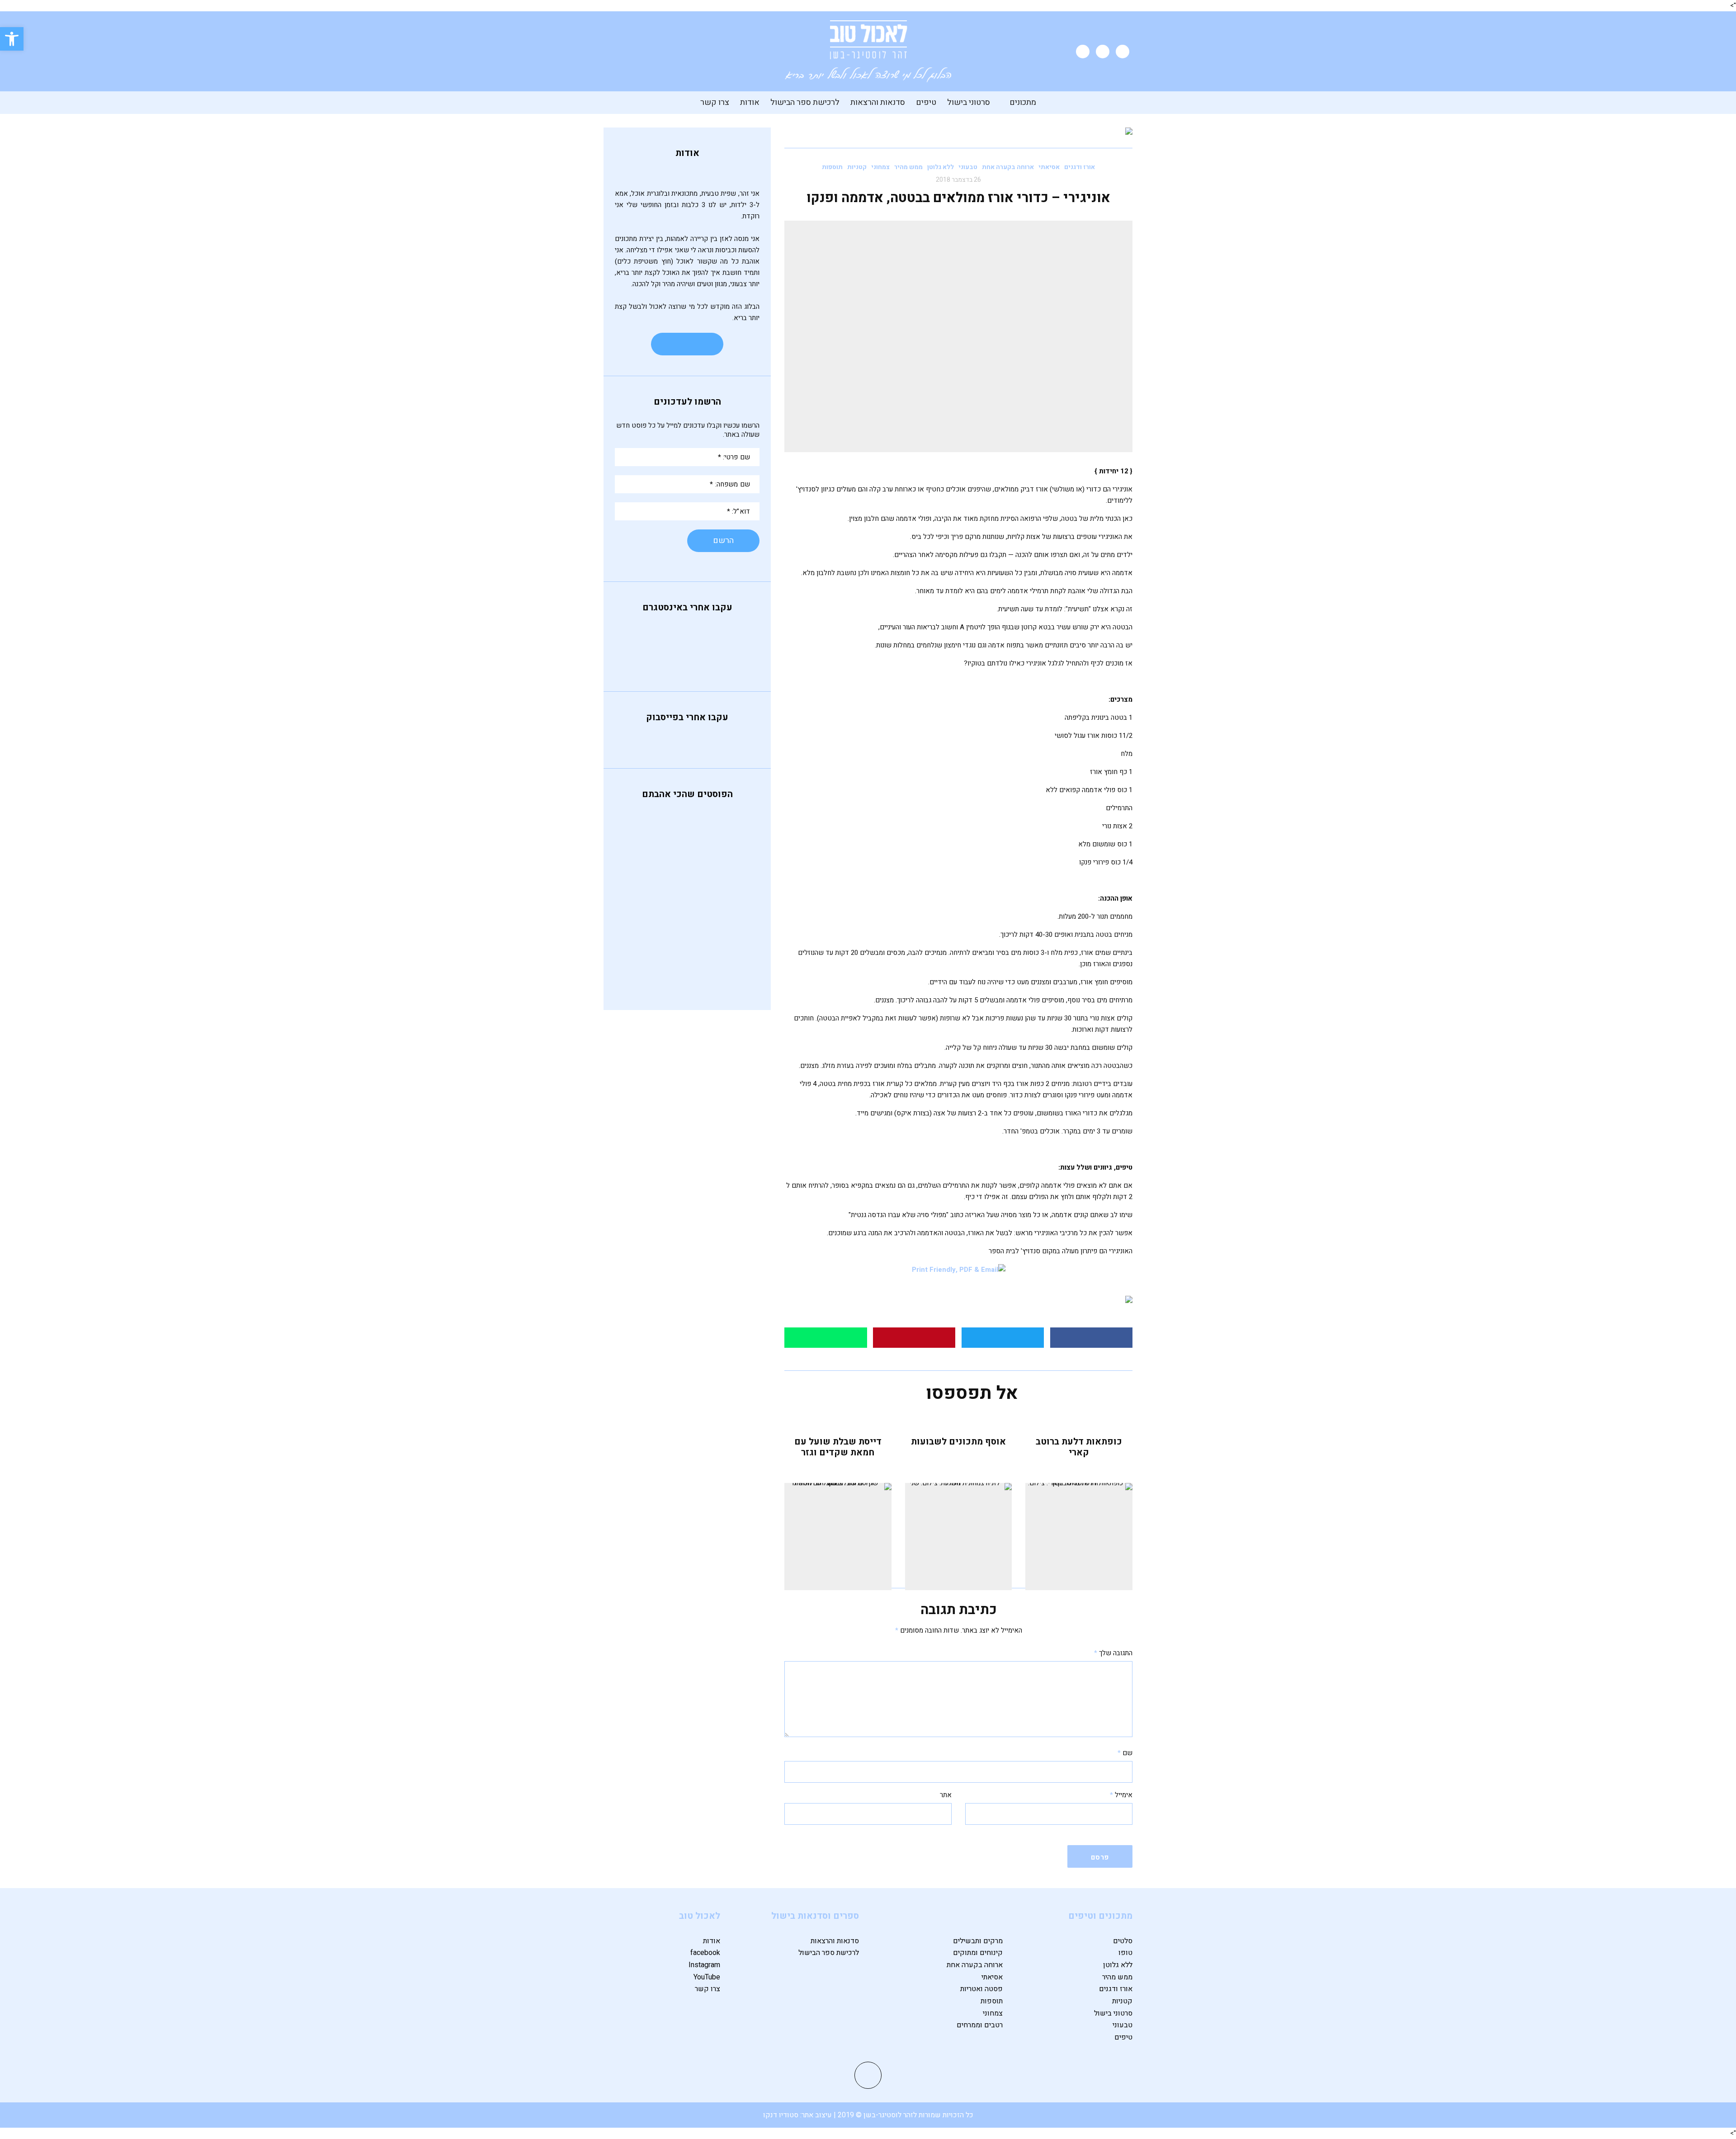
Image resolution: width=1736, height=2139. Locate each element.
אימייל (1121, 1795)
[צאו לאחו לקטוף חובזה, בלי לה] (734, 658)
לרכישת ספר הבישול (805, 102)
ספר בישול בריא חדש (678, 963)
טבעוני (968, 167)
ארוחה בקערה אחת (1008, 167)
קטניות (857, 167)
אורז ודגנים (1080, 167)
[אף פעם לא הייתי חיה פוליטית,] (640, 635)
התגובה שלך (1113, 1653)
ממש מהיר (908, 167)
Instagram (704, 1965)
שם (1125, 1753)
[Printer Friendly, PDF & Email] (959, 1270)
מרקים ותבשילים (978, 1941)
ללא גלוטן (941, 167)
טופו (1125, 1953)
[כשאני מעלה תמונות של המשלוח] (640, 658)
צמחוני (880, 167)
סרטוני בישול (969, 102)
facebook (705, 1953)
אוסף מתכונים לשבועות (958, 1442)
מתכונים (1023, 102)
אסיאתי (1049, 167)
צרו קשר (715, 102)
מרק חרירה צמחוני (684, 920)
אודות (750, 102)
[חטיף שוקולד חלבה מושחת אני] (687, 658)
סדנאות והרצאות (878, 102)
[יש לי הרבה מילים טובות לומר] (734, 647)
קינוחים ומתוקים (978, 1953)
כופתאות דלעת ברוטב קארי (1079, 1447)
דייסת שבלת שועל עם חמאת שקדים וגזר (838, 1447)
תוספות (832, 167)
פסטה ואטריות (981, 1989)
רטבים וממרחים (980, 2025)
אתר (946, 1795)
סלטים (1123, 1941)
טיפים (926, 102)
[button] (12, 39)
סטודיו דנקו (782, 2115)
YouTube (707, 1977)
